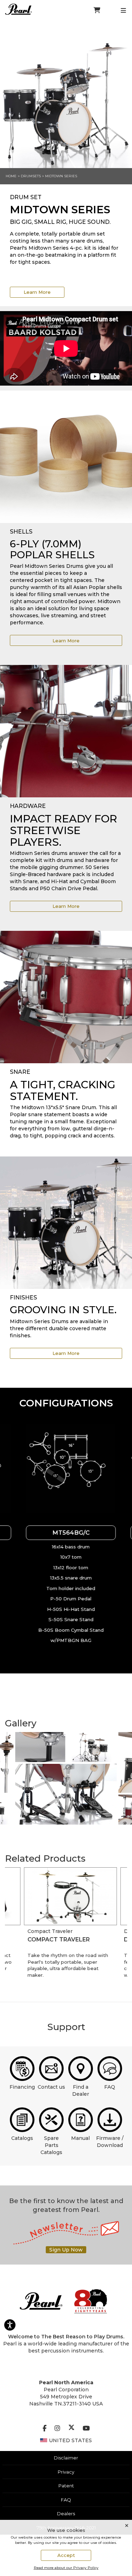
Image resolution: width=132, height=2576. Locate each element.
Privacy (66, 2472)
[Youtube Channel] (86, 2428)
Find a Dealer (81, 2090)
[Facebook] (45, 2428)
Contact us (51, 2087)
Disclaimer (66, 2458)
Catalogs (22, 2138)
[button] (66, 1469)
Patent (66, 2486)
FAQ (110, 2087)
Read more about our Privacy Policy (66, 2568)
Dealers (66, 2513)
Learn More (37, 292)
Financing (22, 2087)
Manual (80, 2138)
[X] (71, 2428)
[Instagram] (57, 2428)
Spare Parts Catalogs (51, 2145)
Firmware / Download (110, 2142)
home (11, 176)
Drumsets (31, 176)
